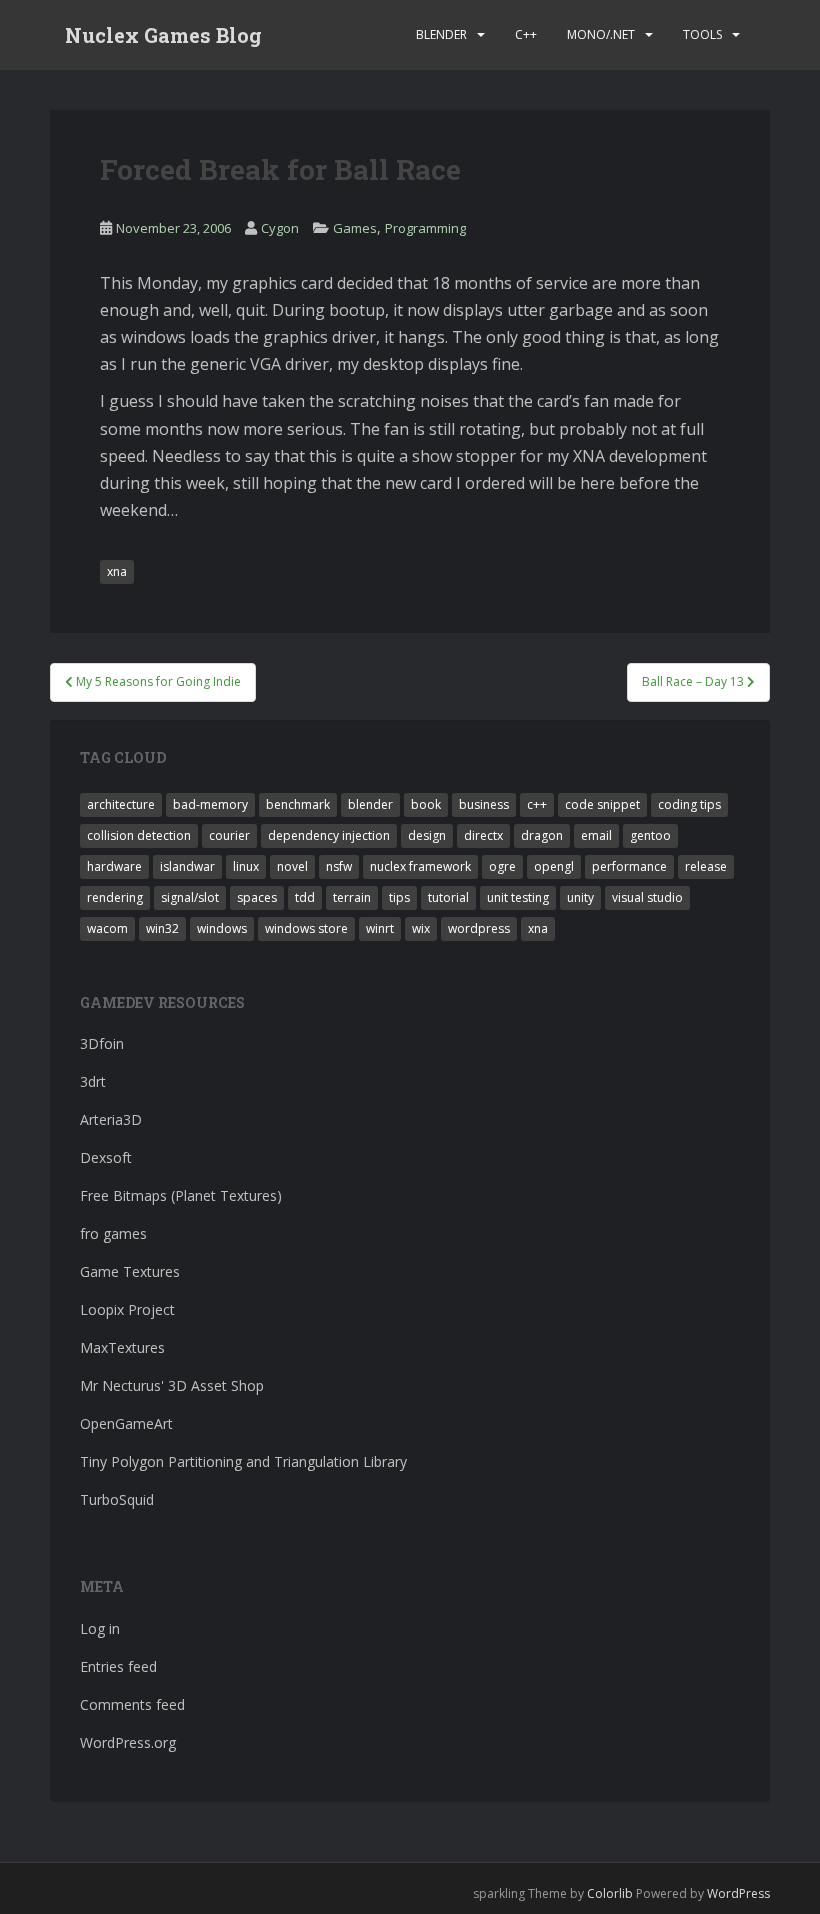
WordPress (738, 1893)
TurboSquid (117, 1499)
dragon (542, 835)
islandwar (187, 866)
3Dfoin (102, 1043)
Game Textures (130, 1271)
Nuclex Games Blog (163, 35)
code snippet (602, 804)
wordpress (479, 928)
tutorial (448, 897)
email (596, 835)
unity (580, 897)
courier (229, 835)
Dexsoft (106, 1157)
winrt (380, 928)
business (484, 804)
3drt (93, 1081)
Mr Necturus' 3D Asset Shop (172, 1385)
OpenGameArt (126, 1423)
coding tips (689, 804)
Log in (100, 1628)
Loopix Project (127, 1309)
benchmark (298, 804)
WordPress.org (128, 1742)
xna (117, 571)
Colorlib (610, 1893)
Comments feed (132, 1704)
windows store (306, 928)
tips (399, 897)
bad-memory (210, 804)
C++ (526, 34)
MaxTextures (122, 1347)
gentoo (650, 835)
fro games (113, 1233)
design (427, 835)
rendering (115, 897)
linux (246, 866)
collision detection (139, 835)
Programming (425, 228)
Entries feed (118, 1666)
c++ (537, 804)
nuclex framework (420, 866)
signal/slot (190, 897)
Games (355, 228)
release (706, 866)
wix (421, 928)
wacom (107, 928)
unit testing (518, 897)
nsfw (339, 866)
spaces (257, 897)
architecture (121, 804)
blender (370, 804)
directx (483, 835)
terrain (352, 897)
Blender (441, 34)
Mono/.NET (601, 34)
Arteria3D (111, 1119)
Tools (702, 34)
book (426, 804)
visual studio (647, 897)
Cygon (280, 228)
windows (222, 928)
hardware (114, 866)
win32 (162, 928)
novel (292, 866)
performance (629, 866)
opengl (554, 866)
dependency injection (329, 835)
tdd (305, 897)
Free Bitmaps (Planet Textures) (181, 1195)
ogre (502, 866)
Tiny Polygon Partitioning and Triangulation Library (243, 1461)
